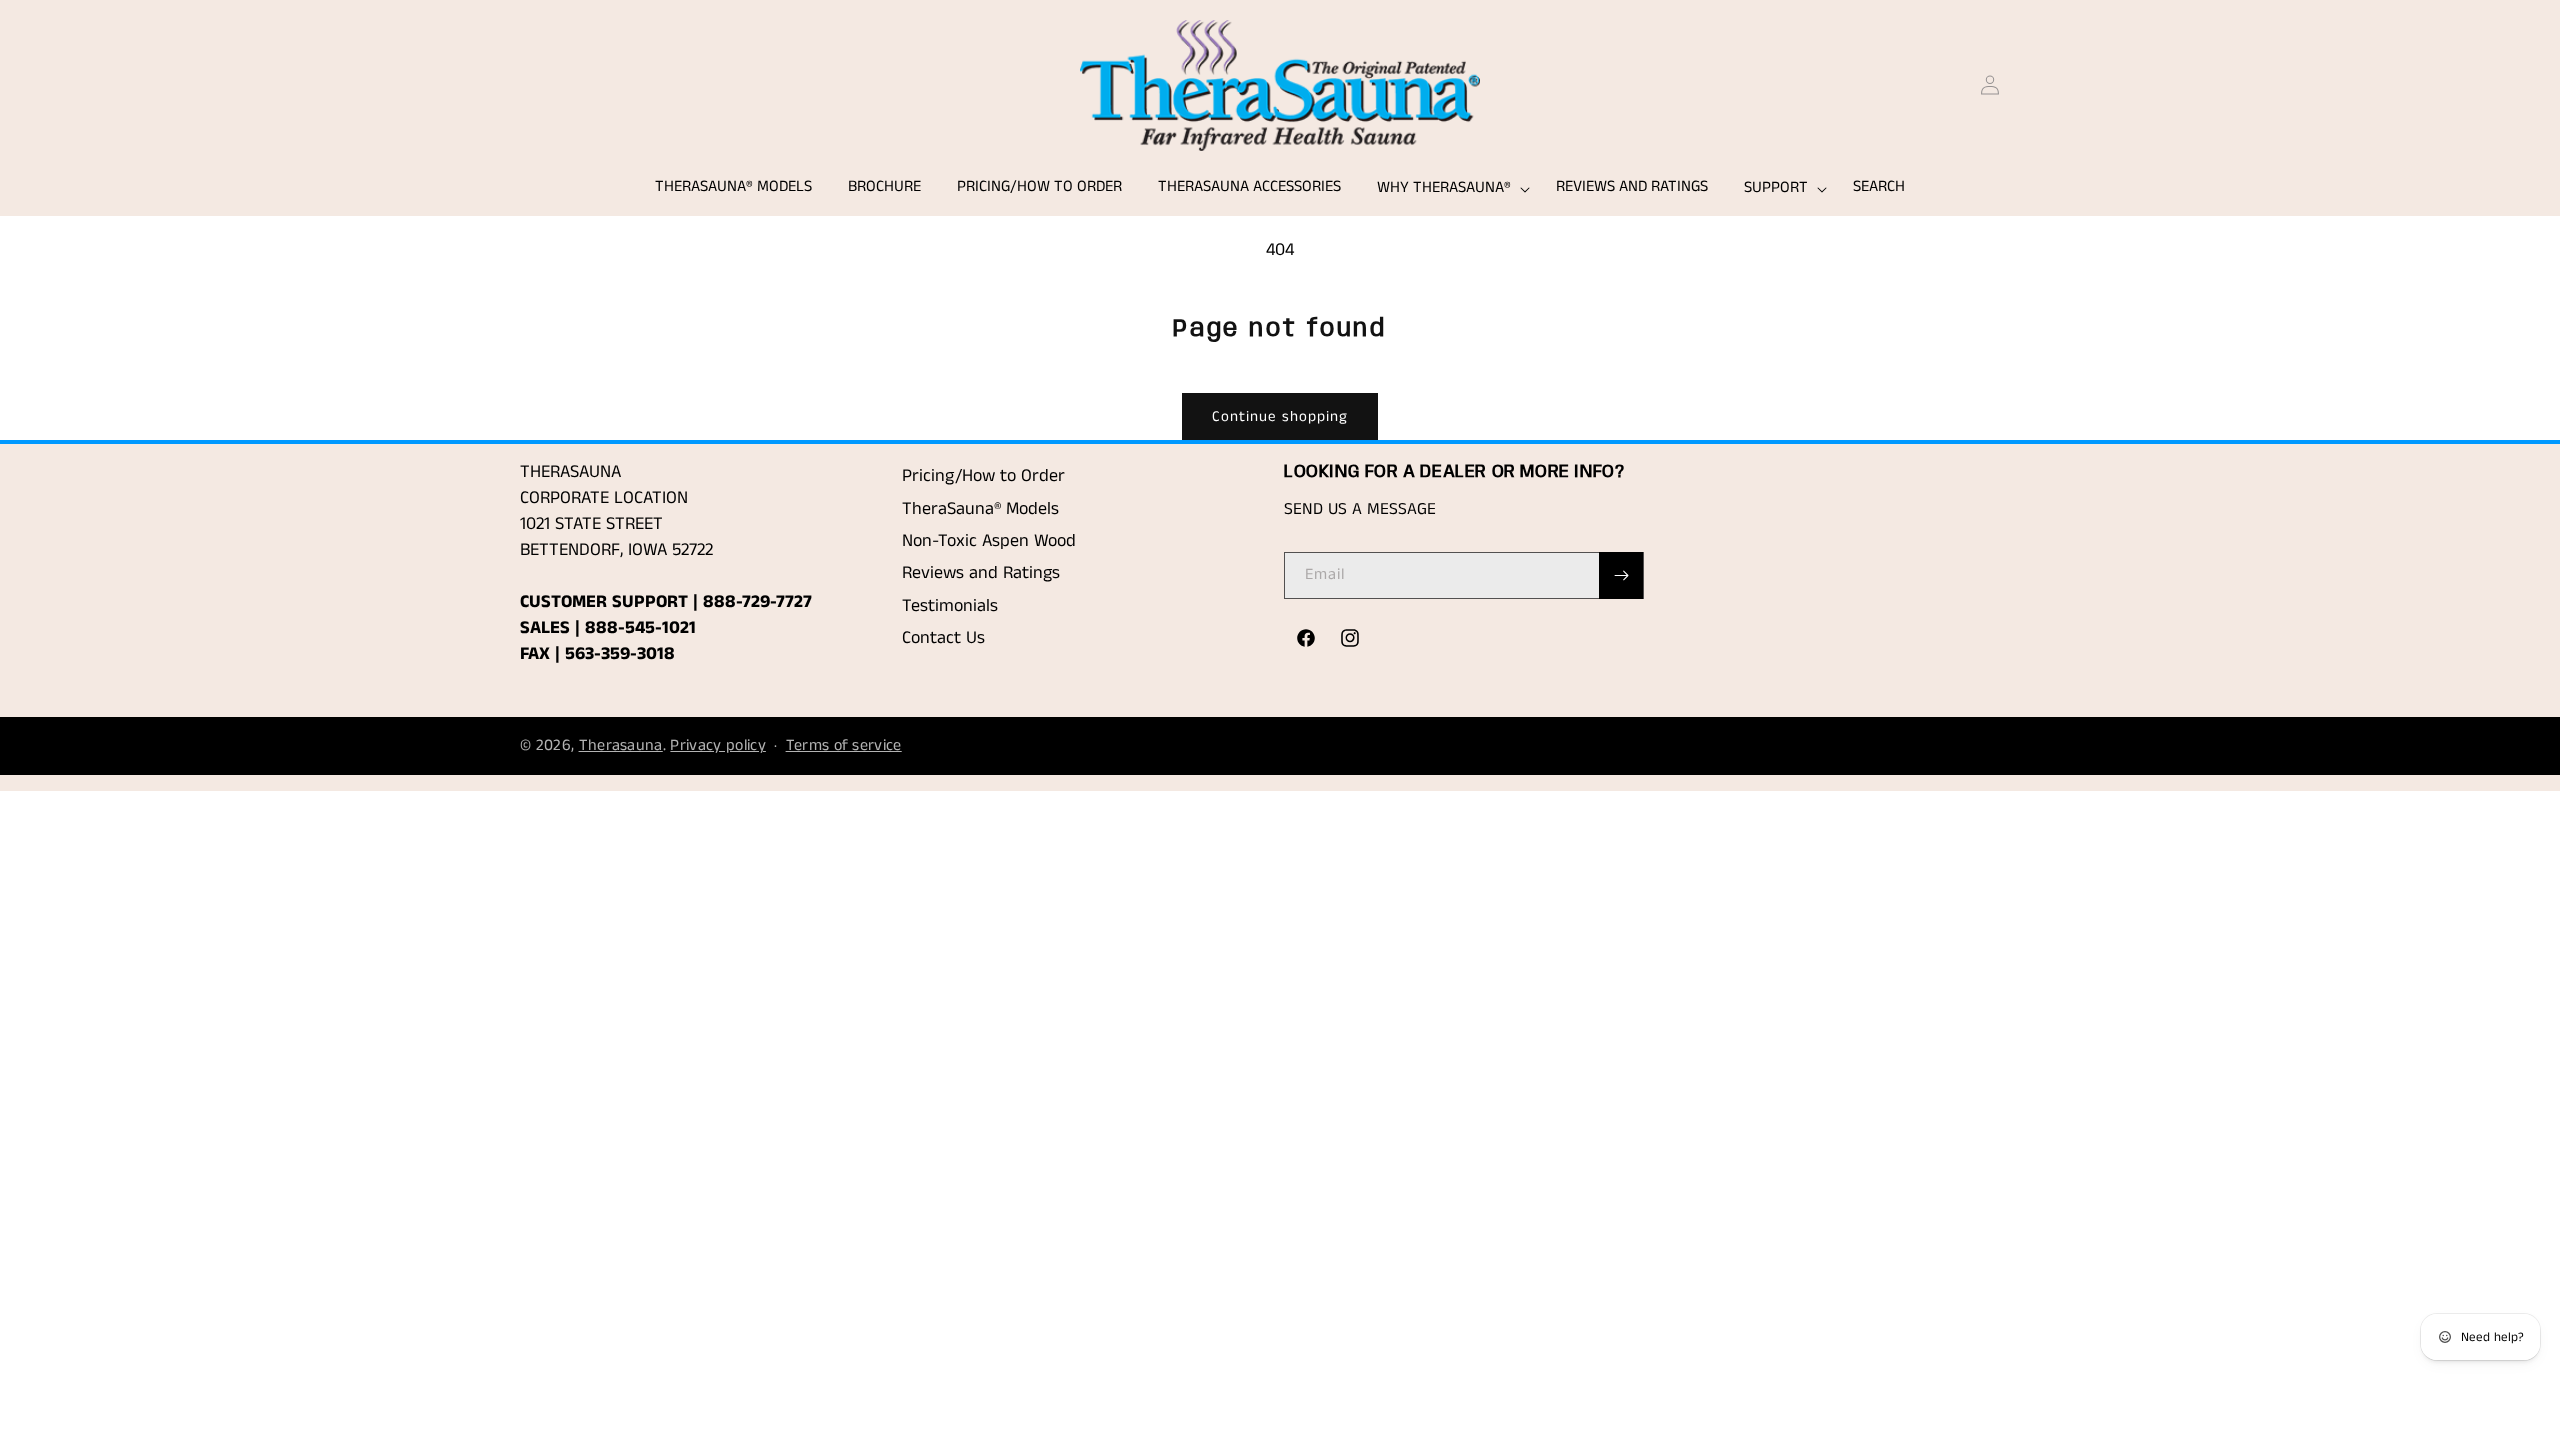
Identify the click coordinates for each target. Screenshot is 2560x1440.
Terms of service (844, 745)
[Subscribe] (1621, 575)
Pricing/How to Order (983, 476)
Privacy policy (717, 745)
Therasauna (621, 745)
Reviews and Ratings (981, 573)
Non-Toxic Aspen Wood (989, 541)
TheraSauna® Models (980, 509)
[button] (1448, 188)
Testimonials (950, 606)
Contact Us (943, 638)
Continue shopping (1280, 416)
